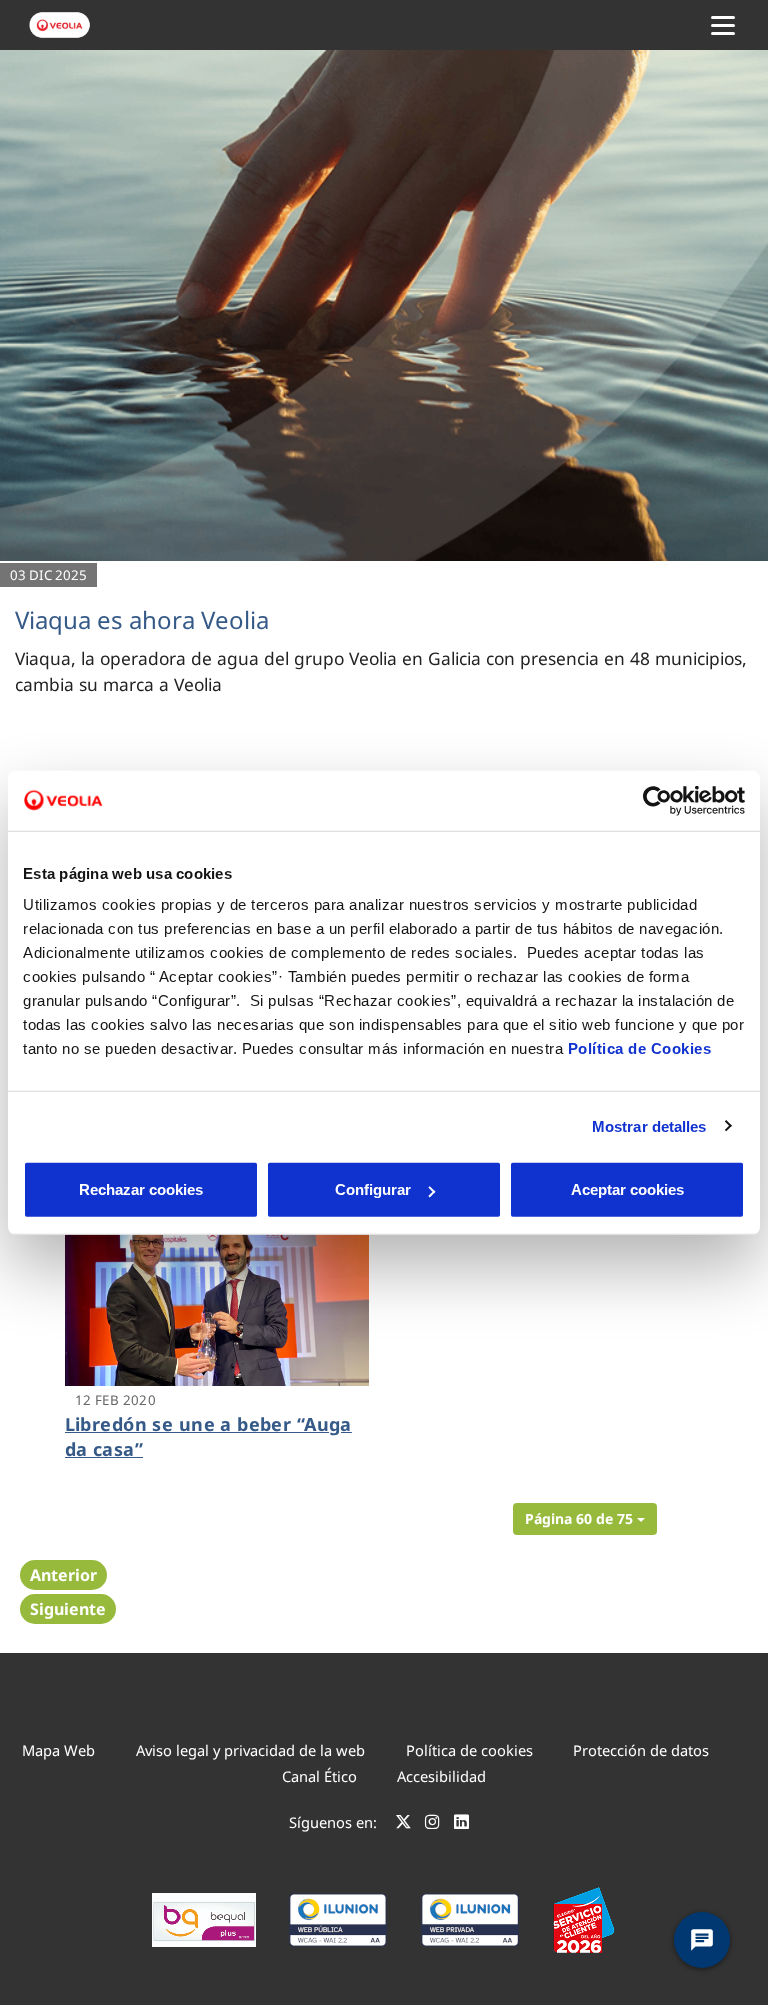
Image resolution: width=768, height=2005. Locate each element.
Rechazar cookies (141, 1189)
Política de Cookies (640, 1048)
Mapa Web (58, 1750)
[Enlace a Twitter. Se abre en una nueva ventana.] (403, 1825)
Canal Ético (319, 1776)
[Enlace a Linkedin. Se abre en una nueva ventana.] (461, 1825)
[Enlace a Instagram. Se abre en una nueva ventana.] (432, 1825)
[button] (585, 1519)
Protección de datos (641, 1750)
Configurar (373, 1189)
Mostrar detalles (649, 1125)
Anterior (63, 1575)
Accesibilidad (441, 1776)
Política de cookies (469, 1750)
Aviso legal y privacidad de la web (250, 1750)
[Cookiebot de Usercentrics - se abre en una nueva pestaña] (657, 800)
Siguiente (68, 1609)
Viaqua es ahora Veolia (142, 619)
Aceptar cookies (627, 1189)
